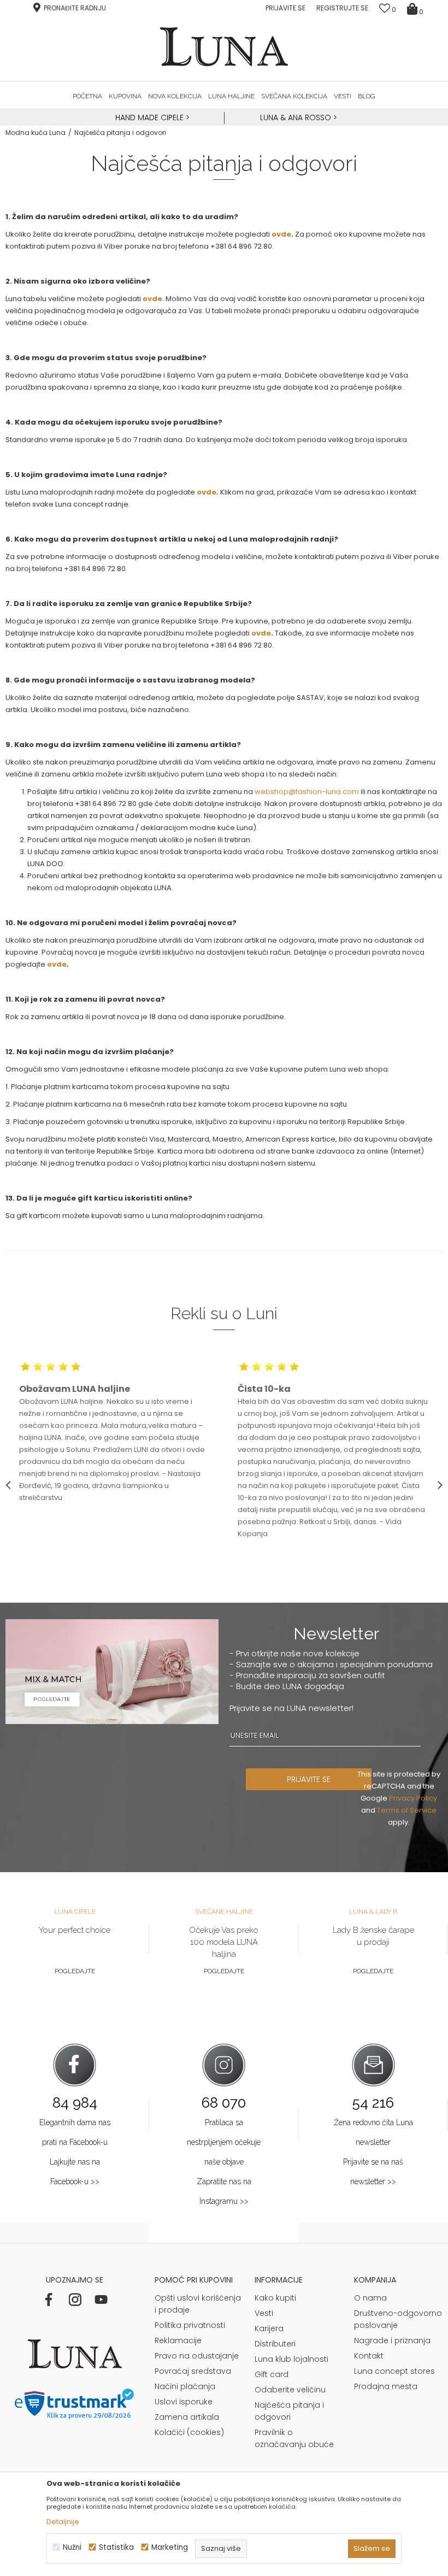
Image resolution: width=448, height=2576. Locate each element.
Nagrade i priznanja (392, 2340)
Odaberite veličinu (290, 2390)
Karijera (269, 2328)
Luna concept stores (394, 2371)
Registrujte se (342, 8)
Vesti (264, 2313)
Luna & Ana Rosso (296, 117)
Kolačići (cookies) (189, 2432)
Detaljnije (63, 2522)
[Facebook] (49, 2299)
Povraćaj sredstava (193, 2371)
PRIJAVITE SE (309, 1779)
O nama (370, 2298)
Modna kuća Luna (36, 133)
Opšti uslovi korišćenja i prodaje (198, 2304)
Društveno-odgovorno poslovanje (398, 2319)
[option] (151, 118)
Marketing (170, 2547)
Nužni (72, 2547)
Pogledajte (75, 1971)
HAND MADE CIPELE (151, 117)
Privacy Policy (413, 1798)
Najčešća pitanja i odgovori (289, 2411)
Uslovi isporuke (184, 2402)
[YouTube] (101, 2299)
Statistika (116, 2547)
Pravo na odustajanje (197, 2356)
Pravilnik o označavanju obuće (294, 2438)
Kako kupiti (275, 2298)
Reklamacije (178, 2340)
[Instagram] (75, 2299)
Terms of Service (407, 1810)
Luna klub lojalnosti (291, 2359)
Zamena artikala (187, 2417)
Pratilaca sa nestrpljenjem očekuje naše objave (224, 2142)
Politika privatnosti (190, 2325)
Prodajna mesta (386, 2386)
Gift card (272, 2374)
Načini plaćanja (185, 2386)
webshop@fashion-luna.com (307, 792)
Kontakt (369, 2356)
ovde (281, 234)
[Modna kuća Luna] (224, 47)
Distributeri (275, 2344)
